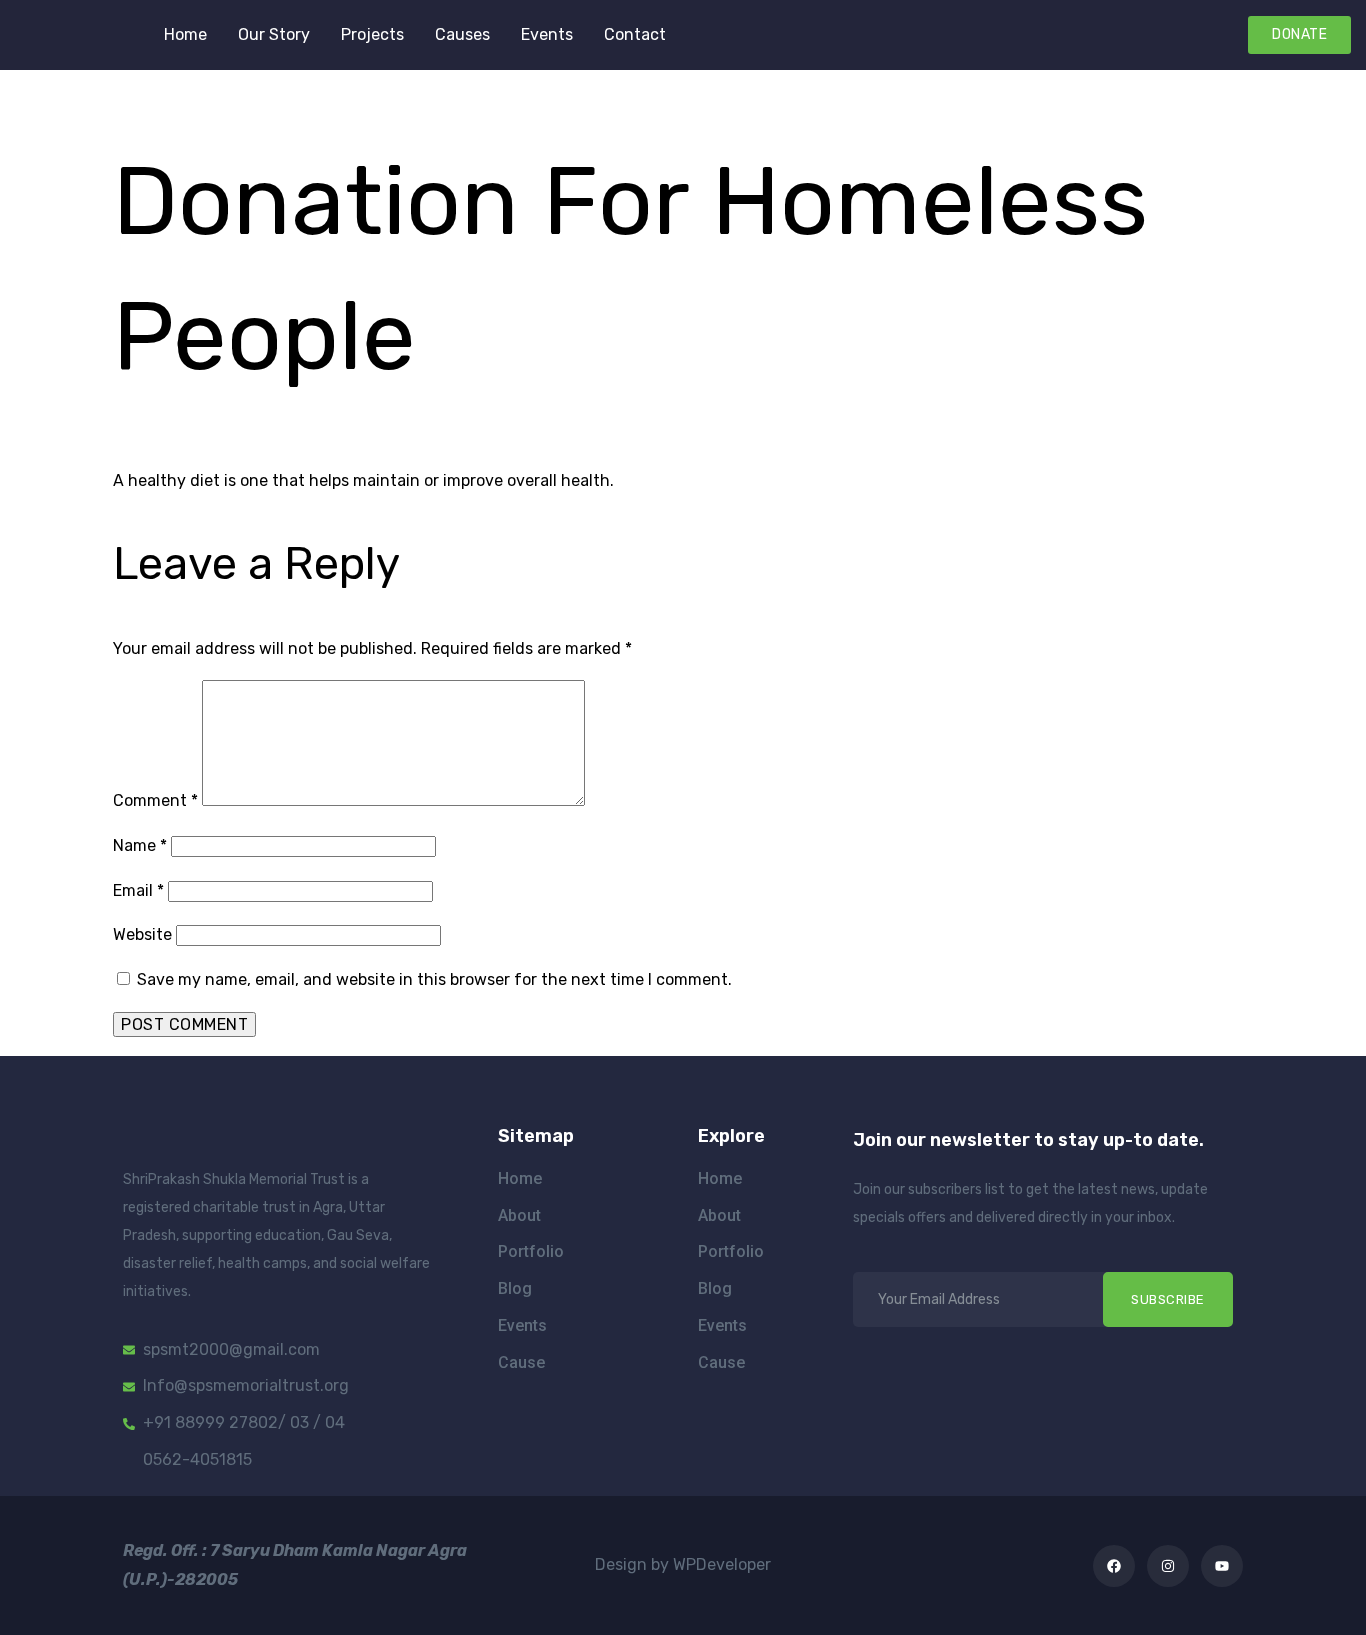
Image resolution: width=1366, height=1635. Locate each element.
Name (140, 845)
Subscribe (1168, 1299)
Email (138, 890)
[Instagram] (1168, 1566)
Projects (372, 34)
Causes (462, 34)
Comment (155, 800)
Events (547, 34)
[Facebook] (1114, 1566)
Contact (635, 34)
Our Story (274, 34)
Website (142, 934)
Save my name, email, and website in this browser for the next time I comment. (434, 979)
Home (185, 34)
